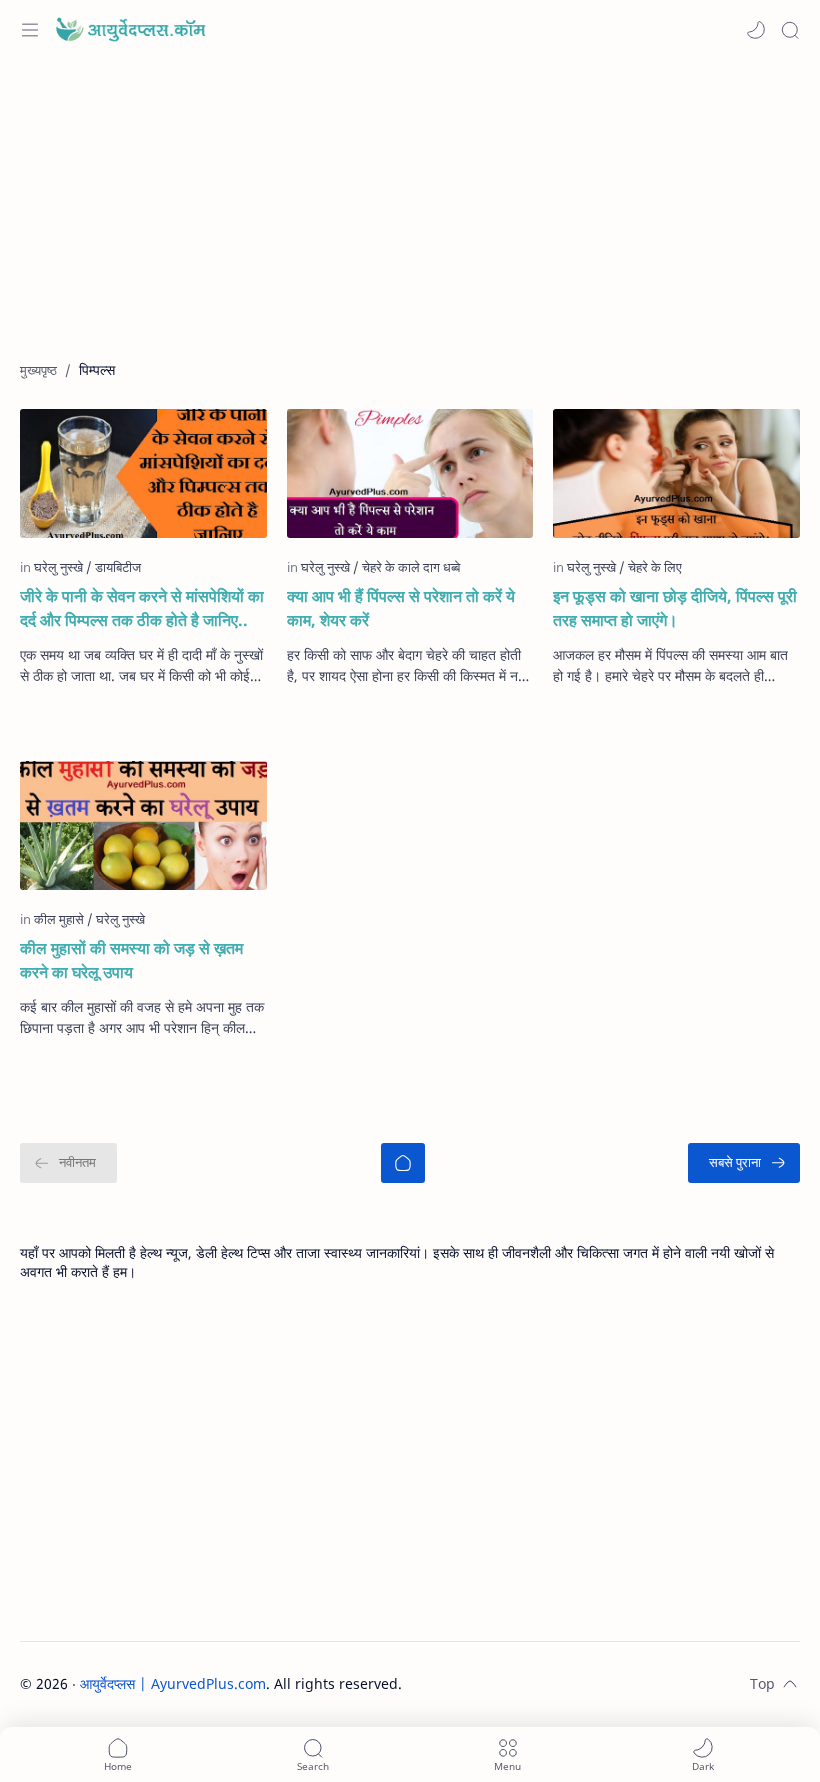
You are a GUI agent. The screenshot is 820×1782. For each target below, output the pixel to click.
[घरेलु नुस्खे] (63, 567)
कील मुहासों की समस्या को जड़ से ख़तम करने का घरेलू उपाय (131, 960)
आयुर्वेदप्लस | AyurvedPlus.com (173, 1683)
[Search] (790, 30)
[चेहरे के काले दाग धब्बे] (411, 567)
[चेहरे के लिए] (655, 567)
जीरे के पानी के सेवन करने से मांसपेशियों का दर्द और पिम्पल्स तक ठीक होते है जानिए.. (142, 608)
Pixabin (526, 1683)
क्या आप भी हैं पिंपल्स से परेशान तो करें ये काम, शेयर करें (401, 608)
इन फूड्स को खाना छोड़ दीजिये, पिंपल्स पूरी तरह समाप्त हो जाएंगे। (675, 608)
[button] (756, 30)
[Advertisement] (410, 220)
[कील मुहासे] (63, 919)
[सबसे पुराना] (744, 1163)
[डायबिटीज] (118, 567)
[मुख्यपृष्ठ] (403, 1163)
